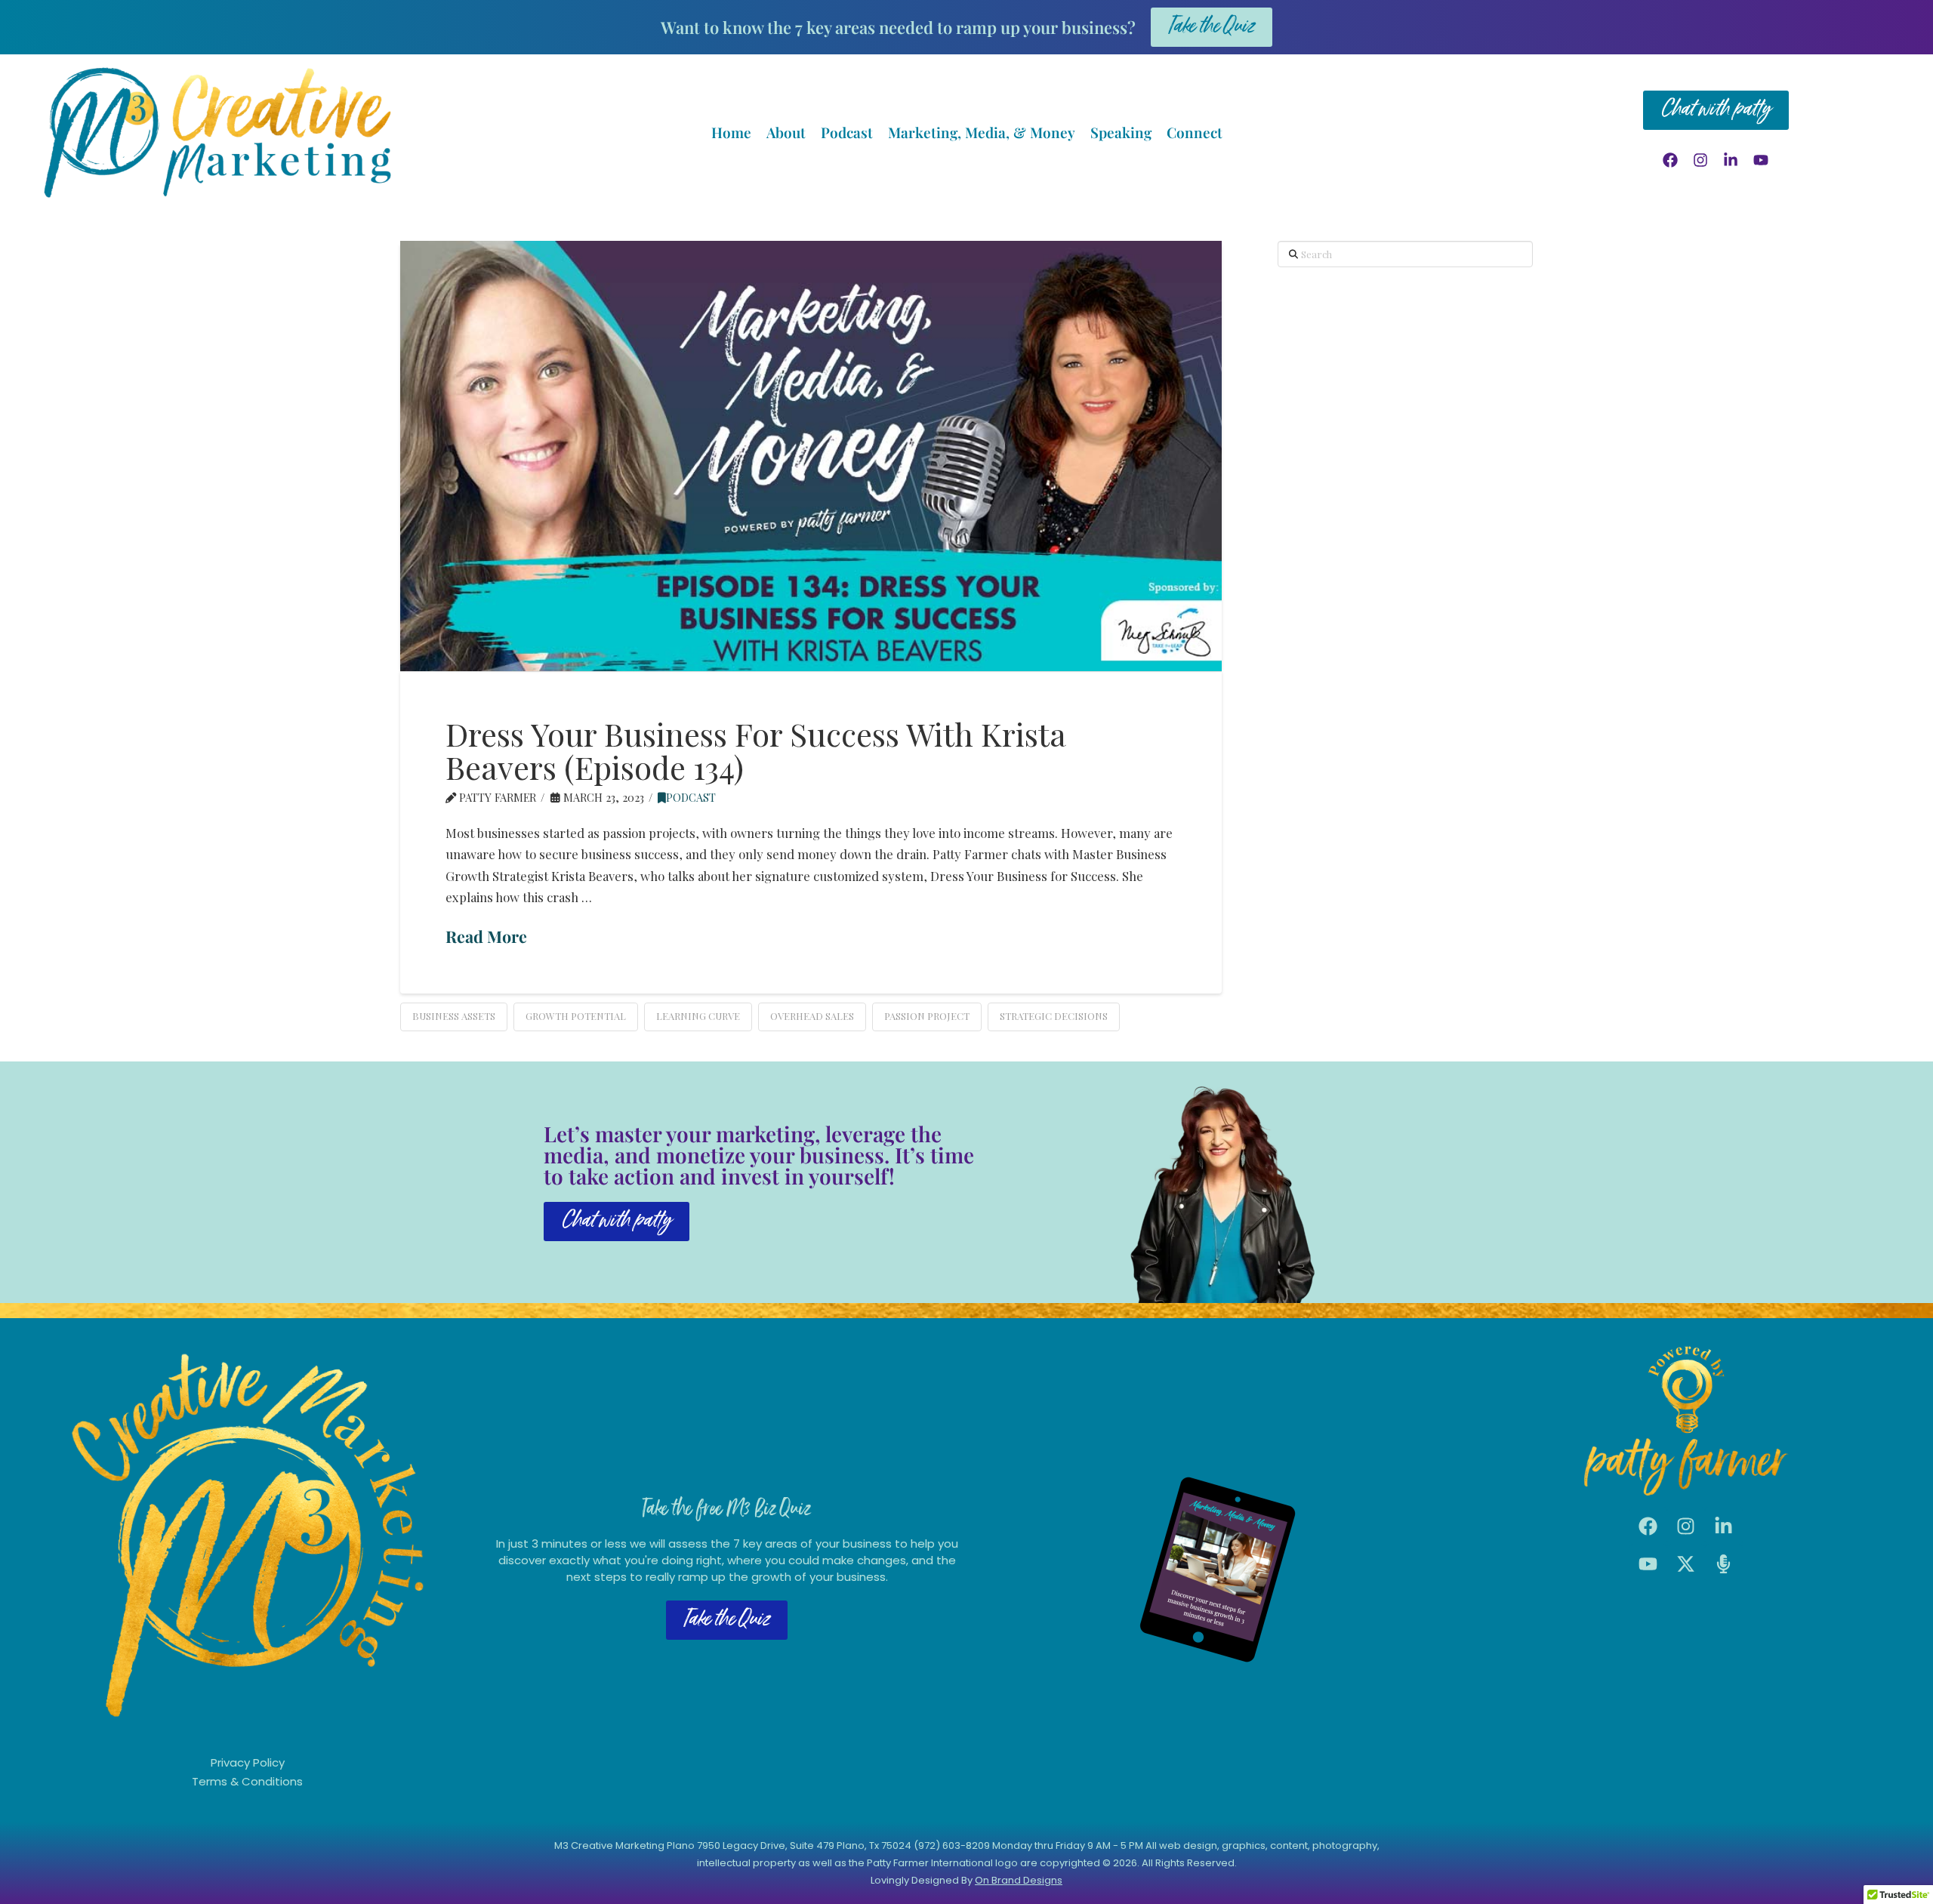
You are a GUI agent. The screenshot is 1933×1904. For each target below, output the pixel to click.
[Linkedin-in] (1731, 160)
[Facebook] (1670, 160)
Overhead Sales (812, 1016)
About (786, 132)
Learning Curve (698, 1016)
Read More (486, 936)
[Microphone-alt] (1724, 1564)
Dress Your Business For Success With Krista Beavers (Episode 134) (755, 750)
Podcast (847, 132)
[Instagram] (1700, 160)
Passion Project (927, 1016)
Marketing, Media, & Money (982, 132)
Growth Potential (576, 1016)
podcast (691, 797)
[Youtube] (1761, 160)
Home (731, 132)
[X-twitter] (1686, 1564)
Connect (1195, 132)
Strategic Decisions (1054, 1016)
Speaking (1121, 132)
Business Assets (454, 1016)
